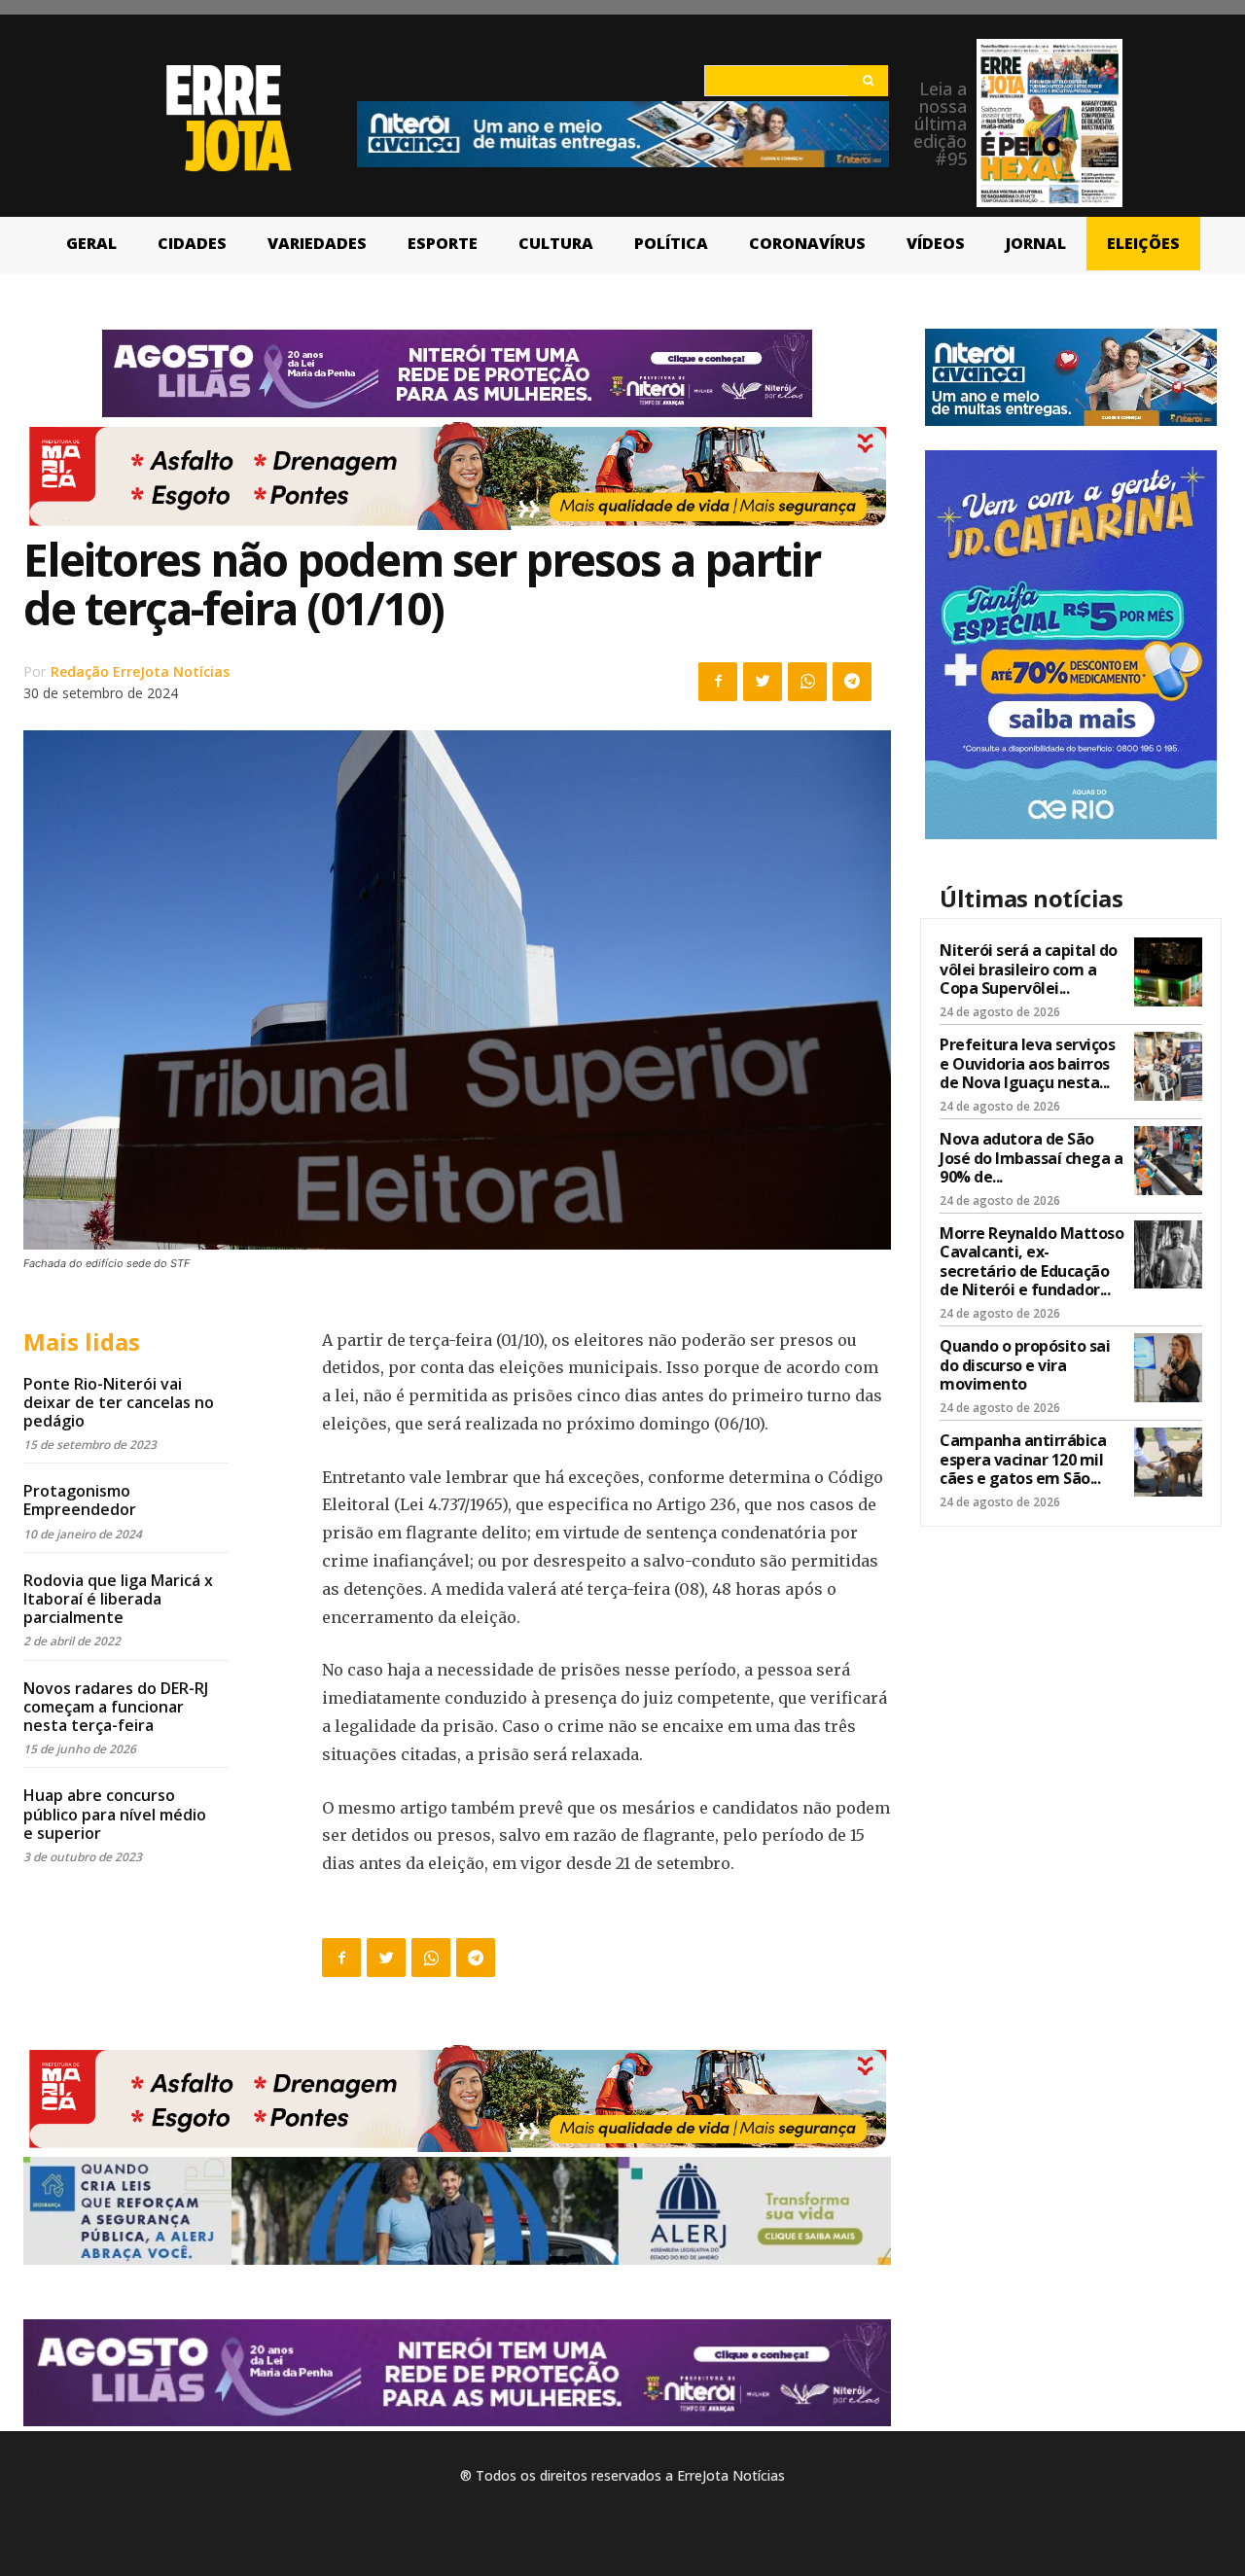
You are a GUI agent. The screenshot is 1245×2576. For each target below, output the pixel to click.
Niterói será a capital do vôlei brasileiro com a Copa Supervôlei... (1029, 969)
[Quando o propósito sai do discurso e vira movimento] (1168, 1367)
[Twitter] (763, 682)
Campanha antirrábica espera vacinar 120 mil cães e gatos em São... (1023, 1459)
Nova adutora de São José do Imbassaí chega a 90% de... (1031, 1157)
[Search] (868, 81)
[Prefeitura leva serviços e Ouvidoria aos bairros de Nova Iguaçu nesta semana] (1168, 1066)
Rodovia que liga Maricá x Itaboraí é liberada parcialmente (118, 1599)
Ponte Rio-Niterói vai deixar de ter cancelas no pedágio (119, 1402)
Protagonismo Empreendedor (80, 1500)
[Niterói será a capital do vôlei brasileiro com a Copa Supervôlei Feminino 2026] (1168, 971)
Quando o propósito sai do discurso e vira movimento (1025, 1364)
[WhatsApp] (807, 682)
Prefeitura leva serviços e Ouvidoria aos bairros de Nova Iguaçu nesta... (1027, 1063)
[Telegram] (852, 682)
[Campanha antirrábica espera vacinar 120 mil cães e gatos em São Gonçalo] (1168, 1462)
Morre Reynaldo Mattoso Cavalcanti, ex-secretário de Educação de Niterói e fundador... (1032, 1261)
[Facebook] (718, 682)
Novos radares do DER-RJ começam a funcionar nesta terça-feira (116, 1707)
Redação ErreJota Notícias (140, 671)
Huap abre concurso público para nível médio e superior (115, 1814)
